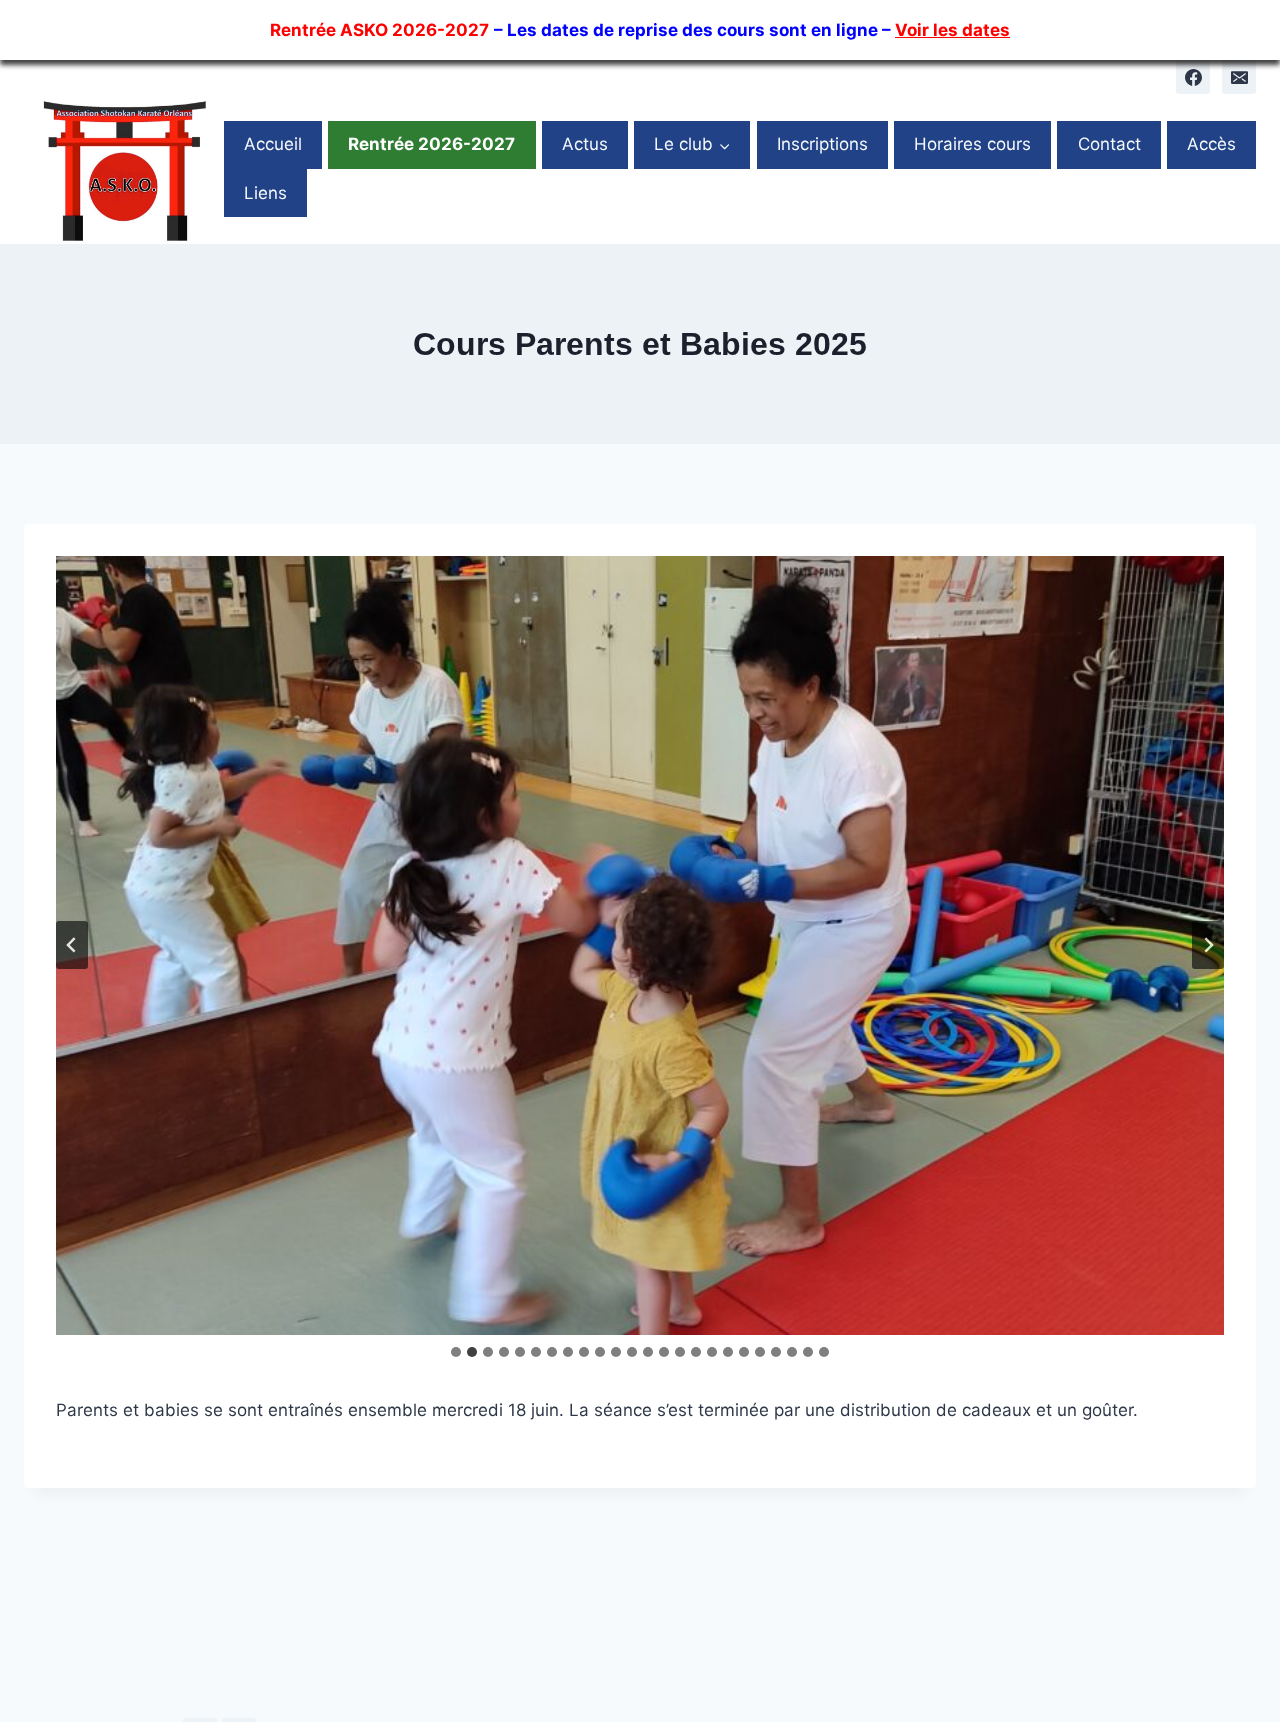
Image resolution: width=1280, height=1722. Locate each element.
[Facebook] (1193, 77)
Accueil (273, 144)
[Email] (1239, 77)
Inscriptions (822, 144)
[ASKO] (124, 169)
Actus (585, 144)
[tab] (456, 1352)
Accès (1211, 144)
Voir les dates (952, 30)
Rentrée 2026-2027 (431, 144)
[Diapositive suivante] (1208, 945)
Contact (1109, 144)
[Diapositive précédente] (72, 945)
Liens (265, 193)
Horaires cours (972, 144)
